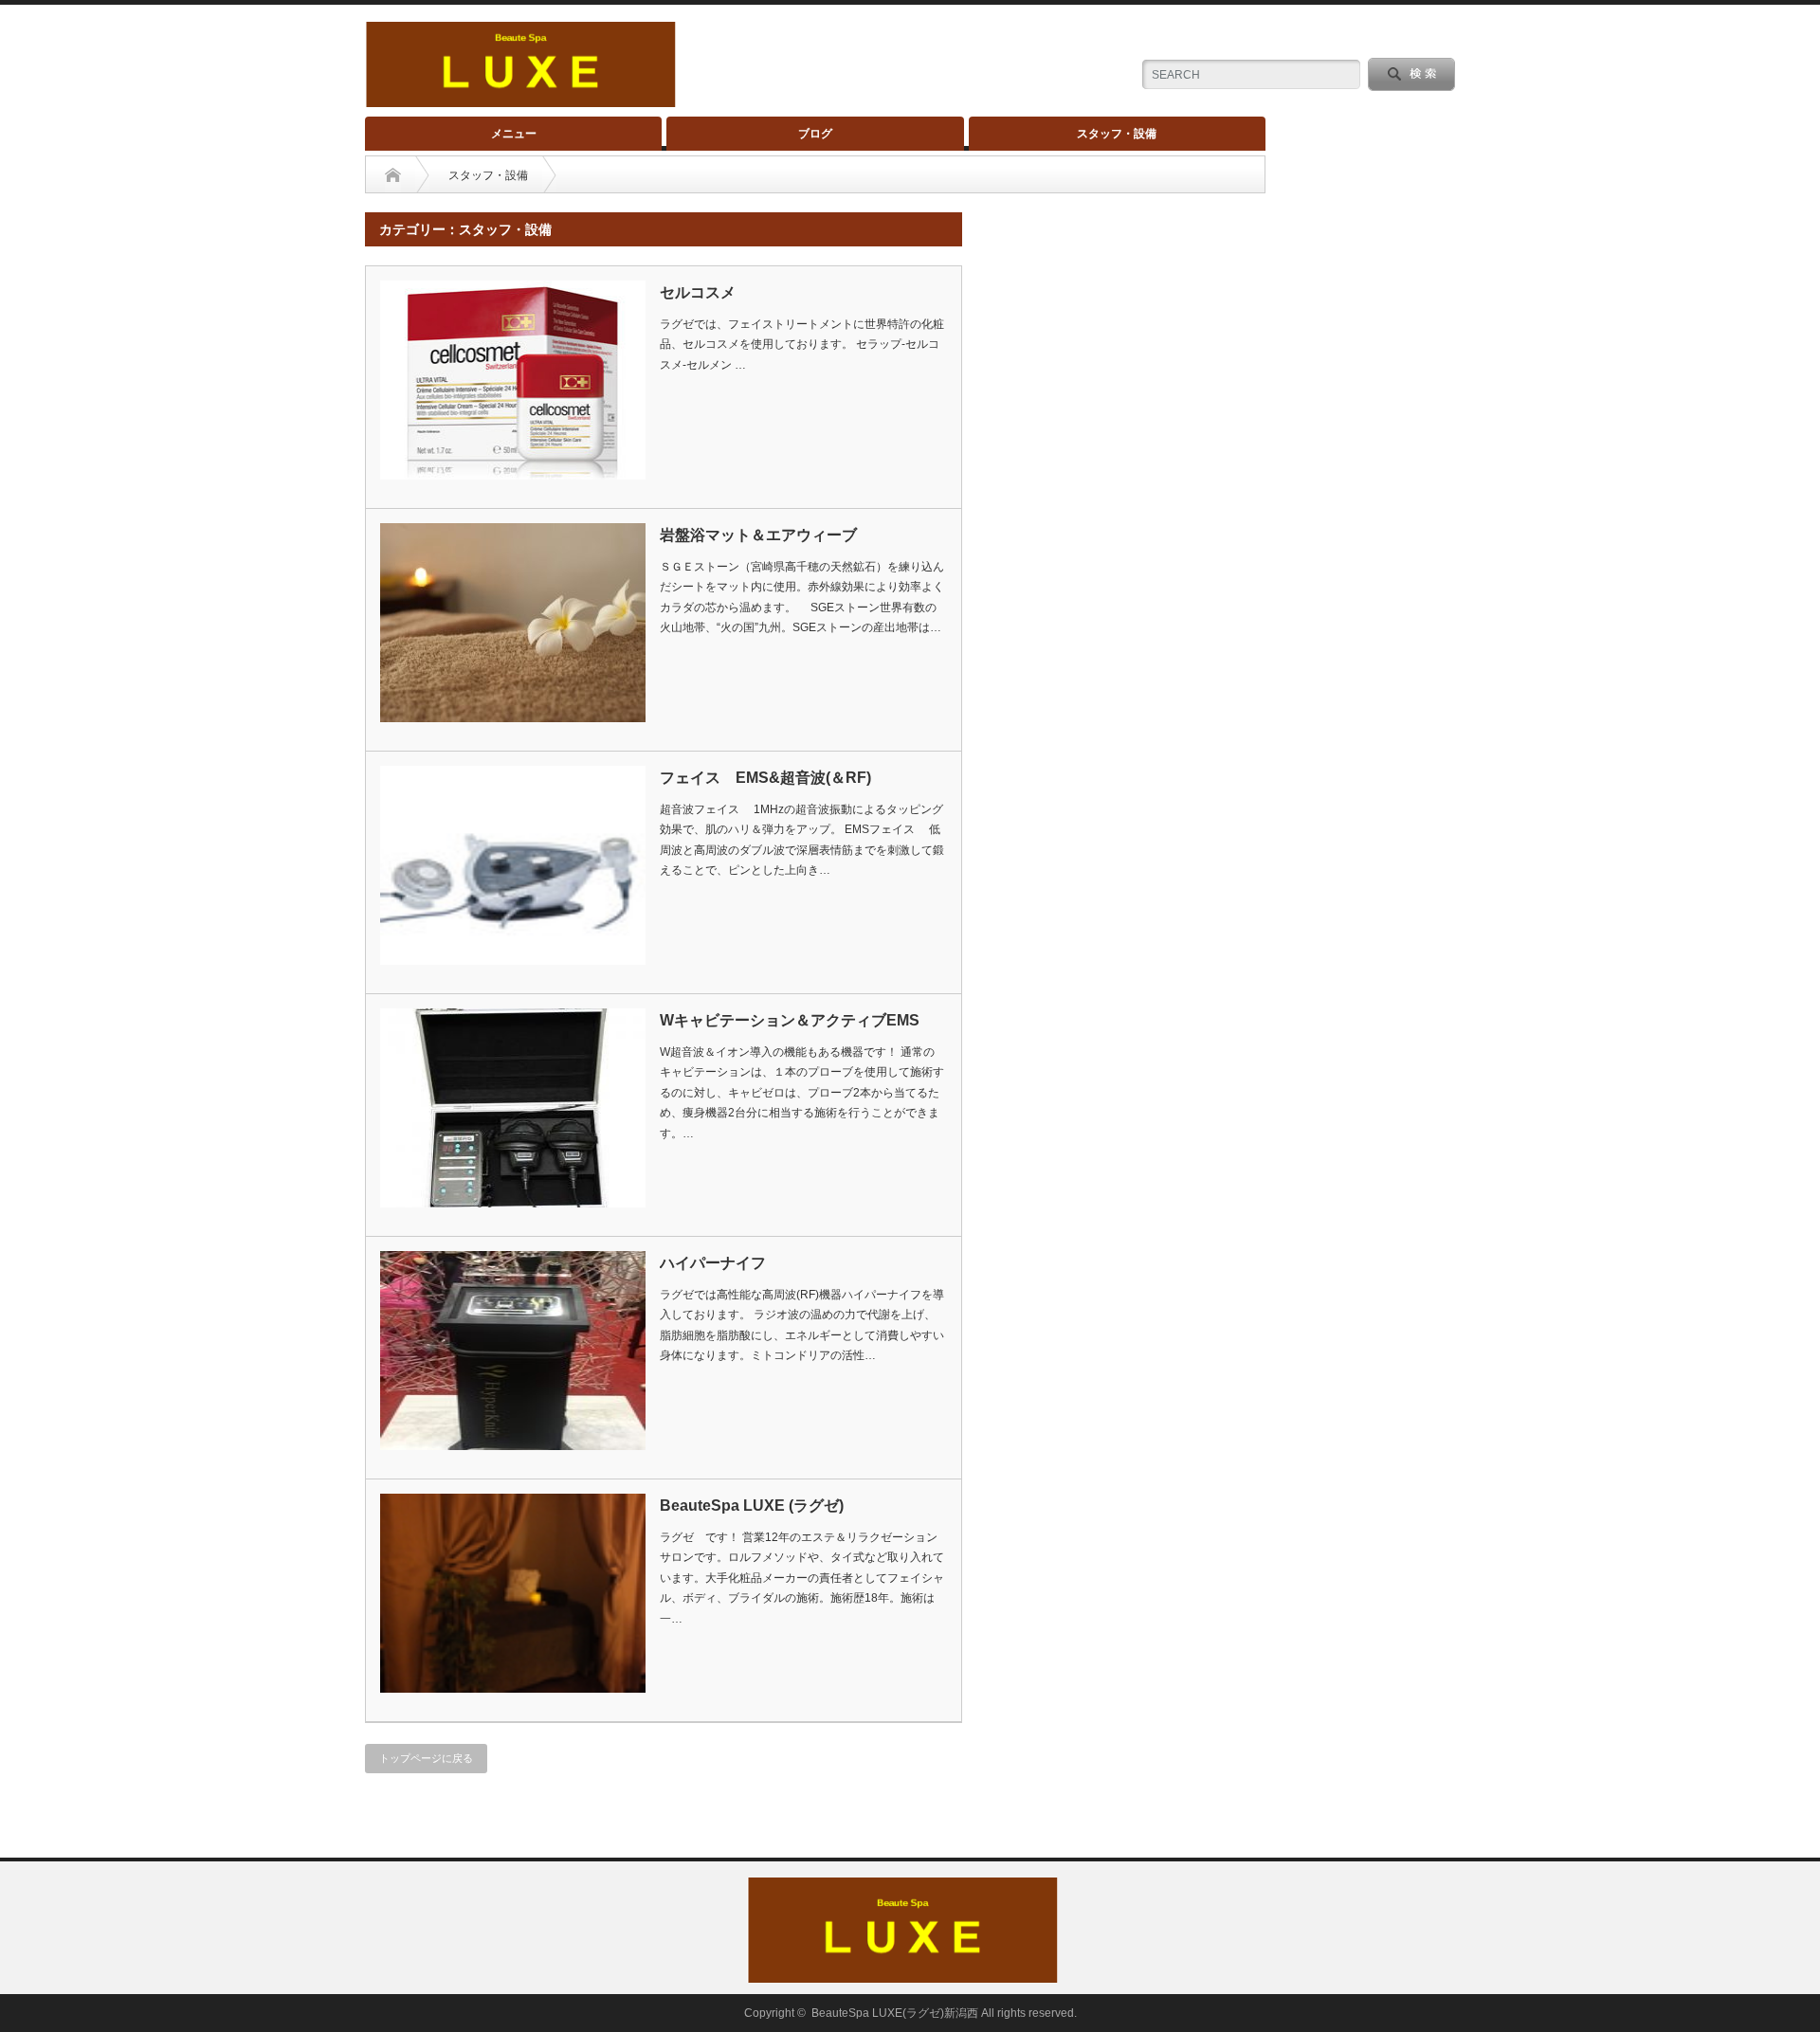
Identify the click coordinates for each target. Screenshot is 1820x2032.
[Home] (393, 175)
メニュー (514, 134)
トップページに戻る (426, 1758)
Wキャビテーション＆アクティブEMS (790, 1020)
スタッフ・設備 (1117, 134)
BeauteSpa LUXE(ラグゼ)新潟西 (895, 2013)
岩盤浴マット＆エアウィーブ (758, 535)
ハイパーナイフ (713, 1263)
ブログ (815, 134)
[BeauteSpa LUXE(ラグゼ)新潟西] (520, 99)
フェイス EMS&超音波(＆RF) (765, 778)
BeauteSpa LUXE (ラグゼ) (752, 1506)
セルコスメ (698, 292)
